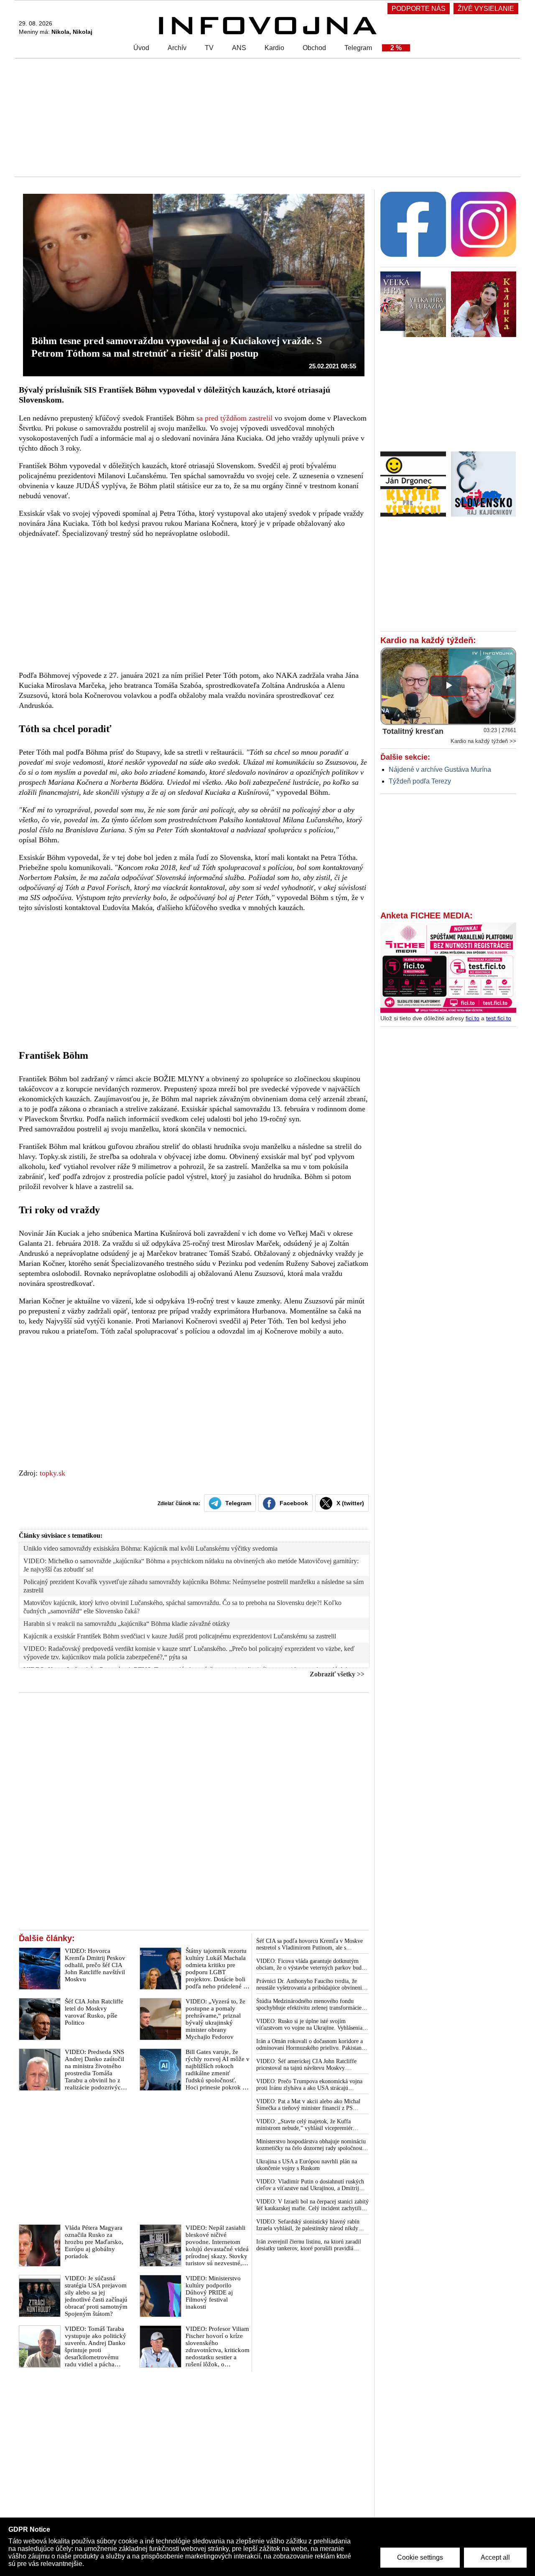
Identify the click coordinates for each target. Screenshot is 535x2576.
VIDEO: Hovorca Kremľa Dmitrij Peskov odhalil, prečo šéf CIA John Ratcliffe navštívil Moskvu (95, 1965)
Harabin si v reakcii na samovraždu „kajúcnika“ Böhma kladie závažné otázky (127, 1624)
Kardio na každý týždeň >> (483, 741)
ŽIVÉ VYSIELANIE (486, 9)
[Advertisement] (265, 117)
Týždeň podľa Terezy (420, 781)
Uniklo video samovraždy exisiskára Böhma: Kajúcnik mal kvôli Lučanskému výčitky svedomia (150, 1548)
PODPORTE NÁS (419, 9)
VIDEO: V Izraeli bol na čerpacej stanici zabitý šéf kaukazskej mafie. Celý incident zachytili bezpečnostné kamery (312, 2205)
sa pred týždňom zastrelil (234, 418)
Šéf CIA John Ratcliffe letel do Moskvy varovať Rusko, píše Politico (94, 2012)
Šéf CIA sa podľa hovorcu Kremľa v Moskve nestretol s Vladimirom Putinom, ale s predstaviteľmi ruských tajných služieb (310, 1945)
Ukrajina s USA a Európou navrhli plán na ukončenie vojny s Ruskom (307, 2165)
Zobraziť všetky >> (337, 1674)
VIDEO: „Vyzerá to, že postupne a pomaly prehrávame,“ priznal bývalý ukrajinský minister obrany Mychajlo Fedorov (215, 2019)
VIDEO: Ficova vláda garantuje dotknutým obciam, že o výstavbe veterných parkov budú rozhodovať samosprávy (310, 1965)
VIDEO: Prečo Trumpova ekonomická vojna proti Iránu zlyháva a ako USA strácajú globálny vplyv (309, 2085)
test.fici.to (499, 1018)
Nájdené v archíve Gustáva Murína (440, 770)
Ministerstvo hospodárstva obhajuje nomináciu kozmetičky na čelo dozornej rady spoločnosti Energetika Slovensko (311, 2145)
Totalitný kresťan (413, 731)
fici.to (473, 1018)
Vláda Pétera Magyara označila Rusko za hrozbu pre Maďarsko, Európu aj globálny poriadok (94, 2242)
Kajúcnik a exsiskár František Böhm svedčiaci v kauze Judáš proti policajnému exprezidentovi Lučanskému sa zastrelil (180, 1636)
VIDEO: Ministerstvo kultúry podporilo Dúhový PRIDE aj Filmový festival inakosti (213, 2292)
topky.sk (52, 1473)
